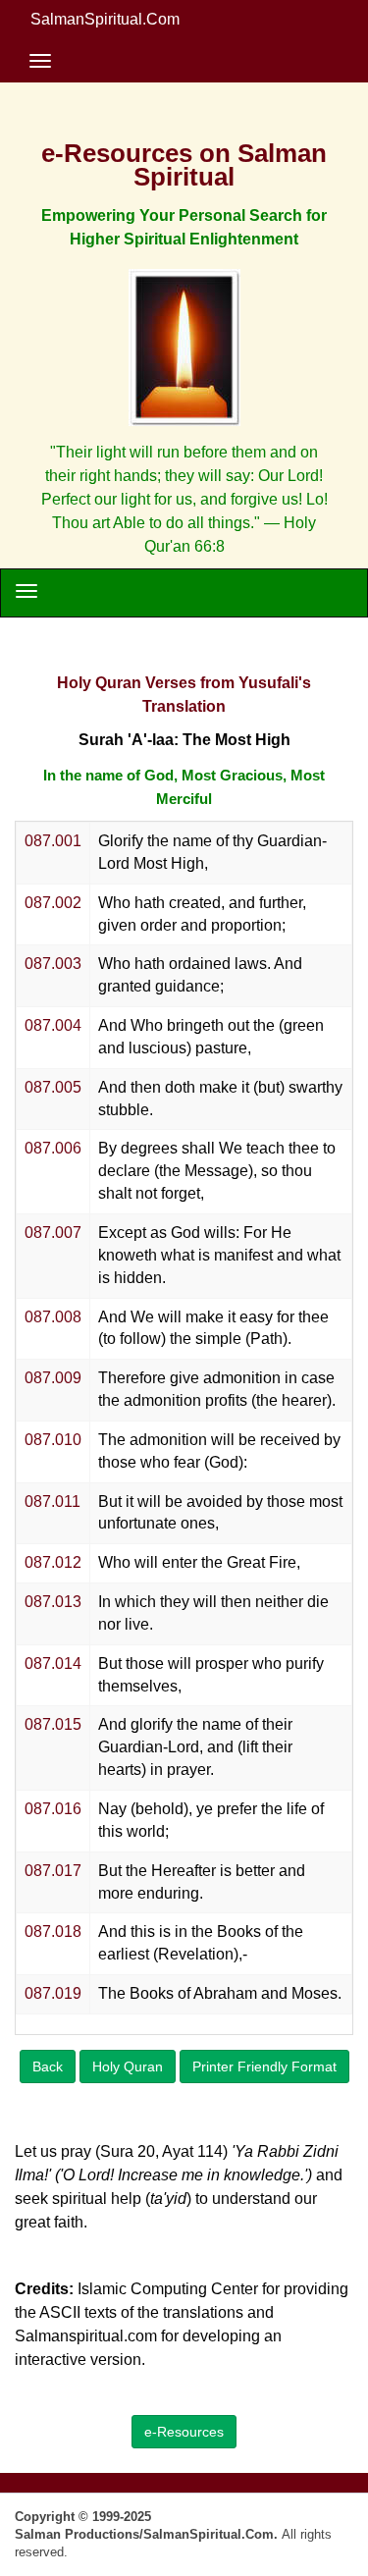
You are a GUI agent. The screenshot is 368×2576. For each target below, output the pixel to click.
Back (48, 2066)
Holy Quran (128, 2066)
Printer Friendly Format (264, 2066)
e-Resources (184, 2432)
